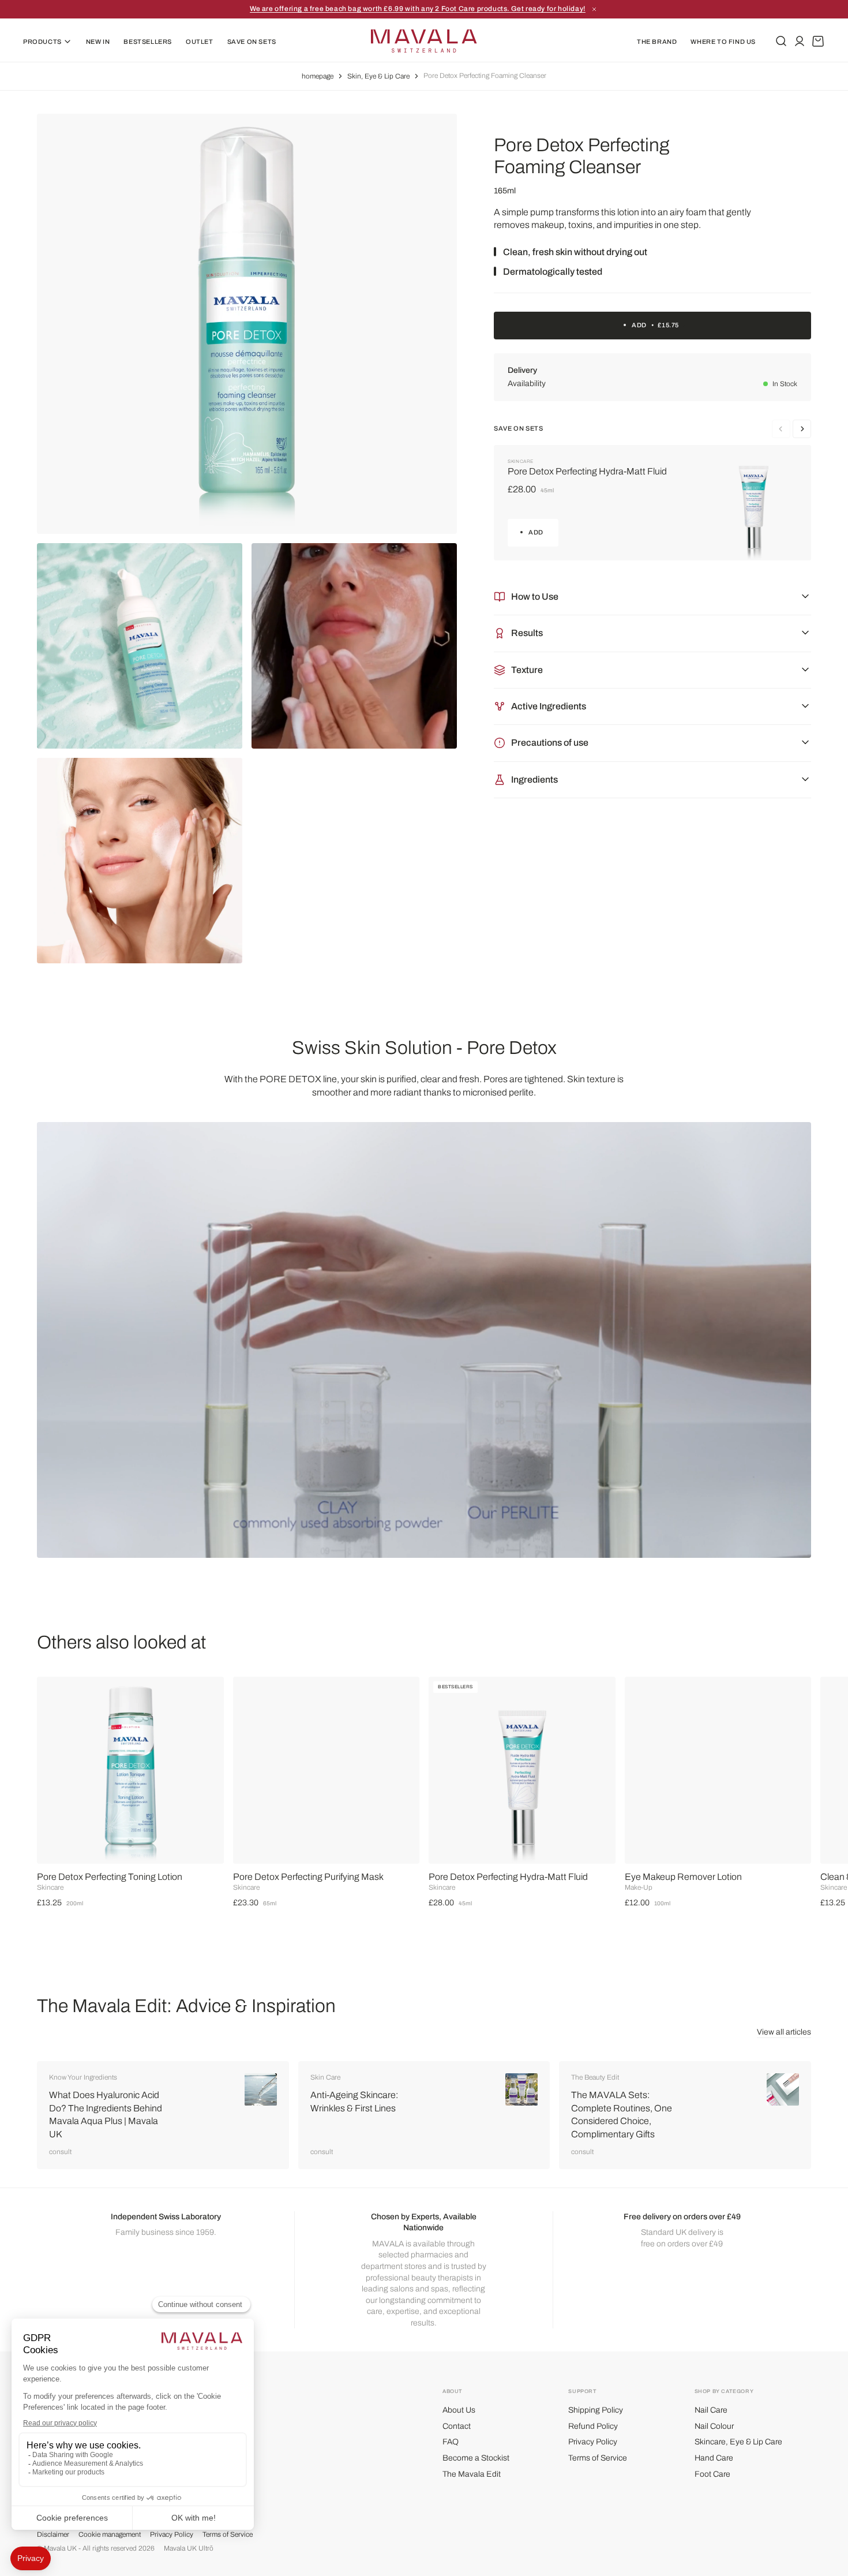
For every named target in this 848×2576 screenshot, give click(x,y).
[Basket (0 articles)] (818, 41)
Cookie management (110, 2534)
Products (42, 42)
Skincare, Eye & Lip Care (738, 2442)
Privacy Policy (593, 2442)
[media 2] (140, 646)
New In (98, 42)
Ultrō (206, 2548)
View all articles (784, 2032)
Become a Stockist (476, 2458)
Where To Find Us (723, 42)
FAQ (451, 2442)
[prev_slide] (802, 429)
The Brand (657, 42)
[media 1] (247, 324)
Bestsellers (148, 42)
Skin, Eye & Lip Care (378, 76)
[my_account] (800, 41)
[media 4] (140, 861)
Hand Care (714, 2458)
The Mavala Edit (472, 2474)
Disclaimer (53, 2534)
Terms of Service (598, 2458)
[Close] (487, 9)
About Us (459, 2410)
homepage (318, 76)
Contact (457, 2426)
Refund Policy (593, 2426)
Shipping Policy (596, 2410)
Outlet (200, 42)
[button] (816, 1778)
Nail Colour (714, 2426)
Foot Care (712, 2474)
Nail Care (711, 2410)
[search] (781, 41)
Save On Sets (252, 42)
